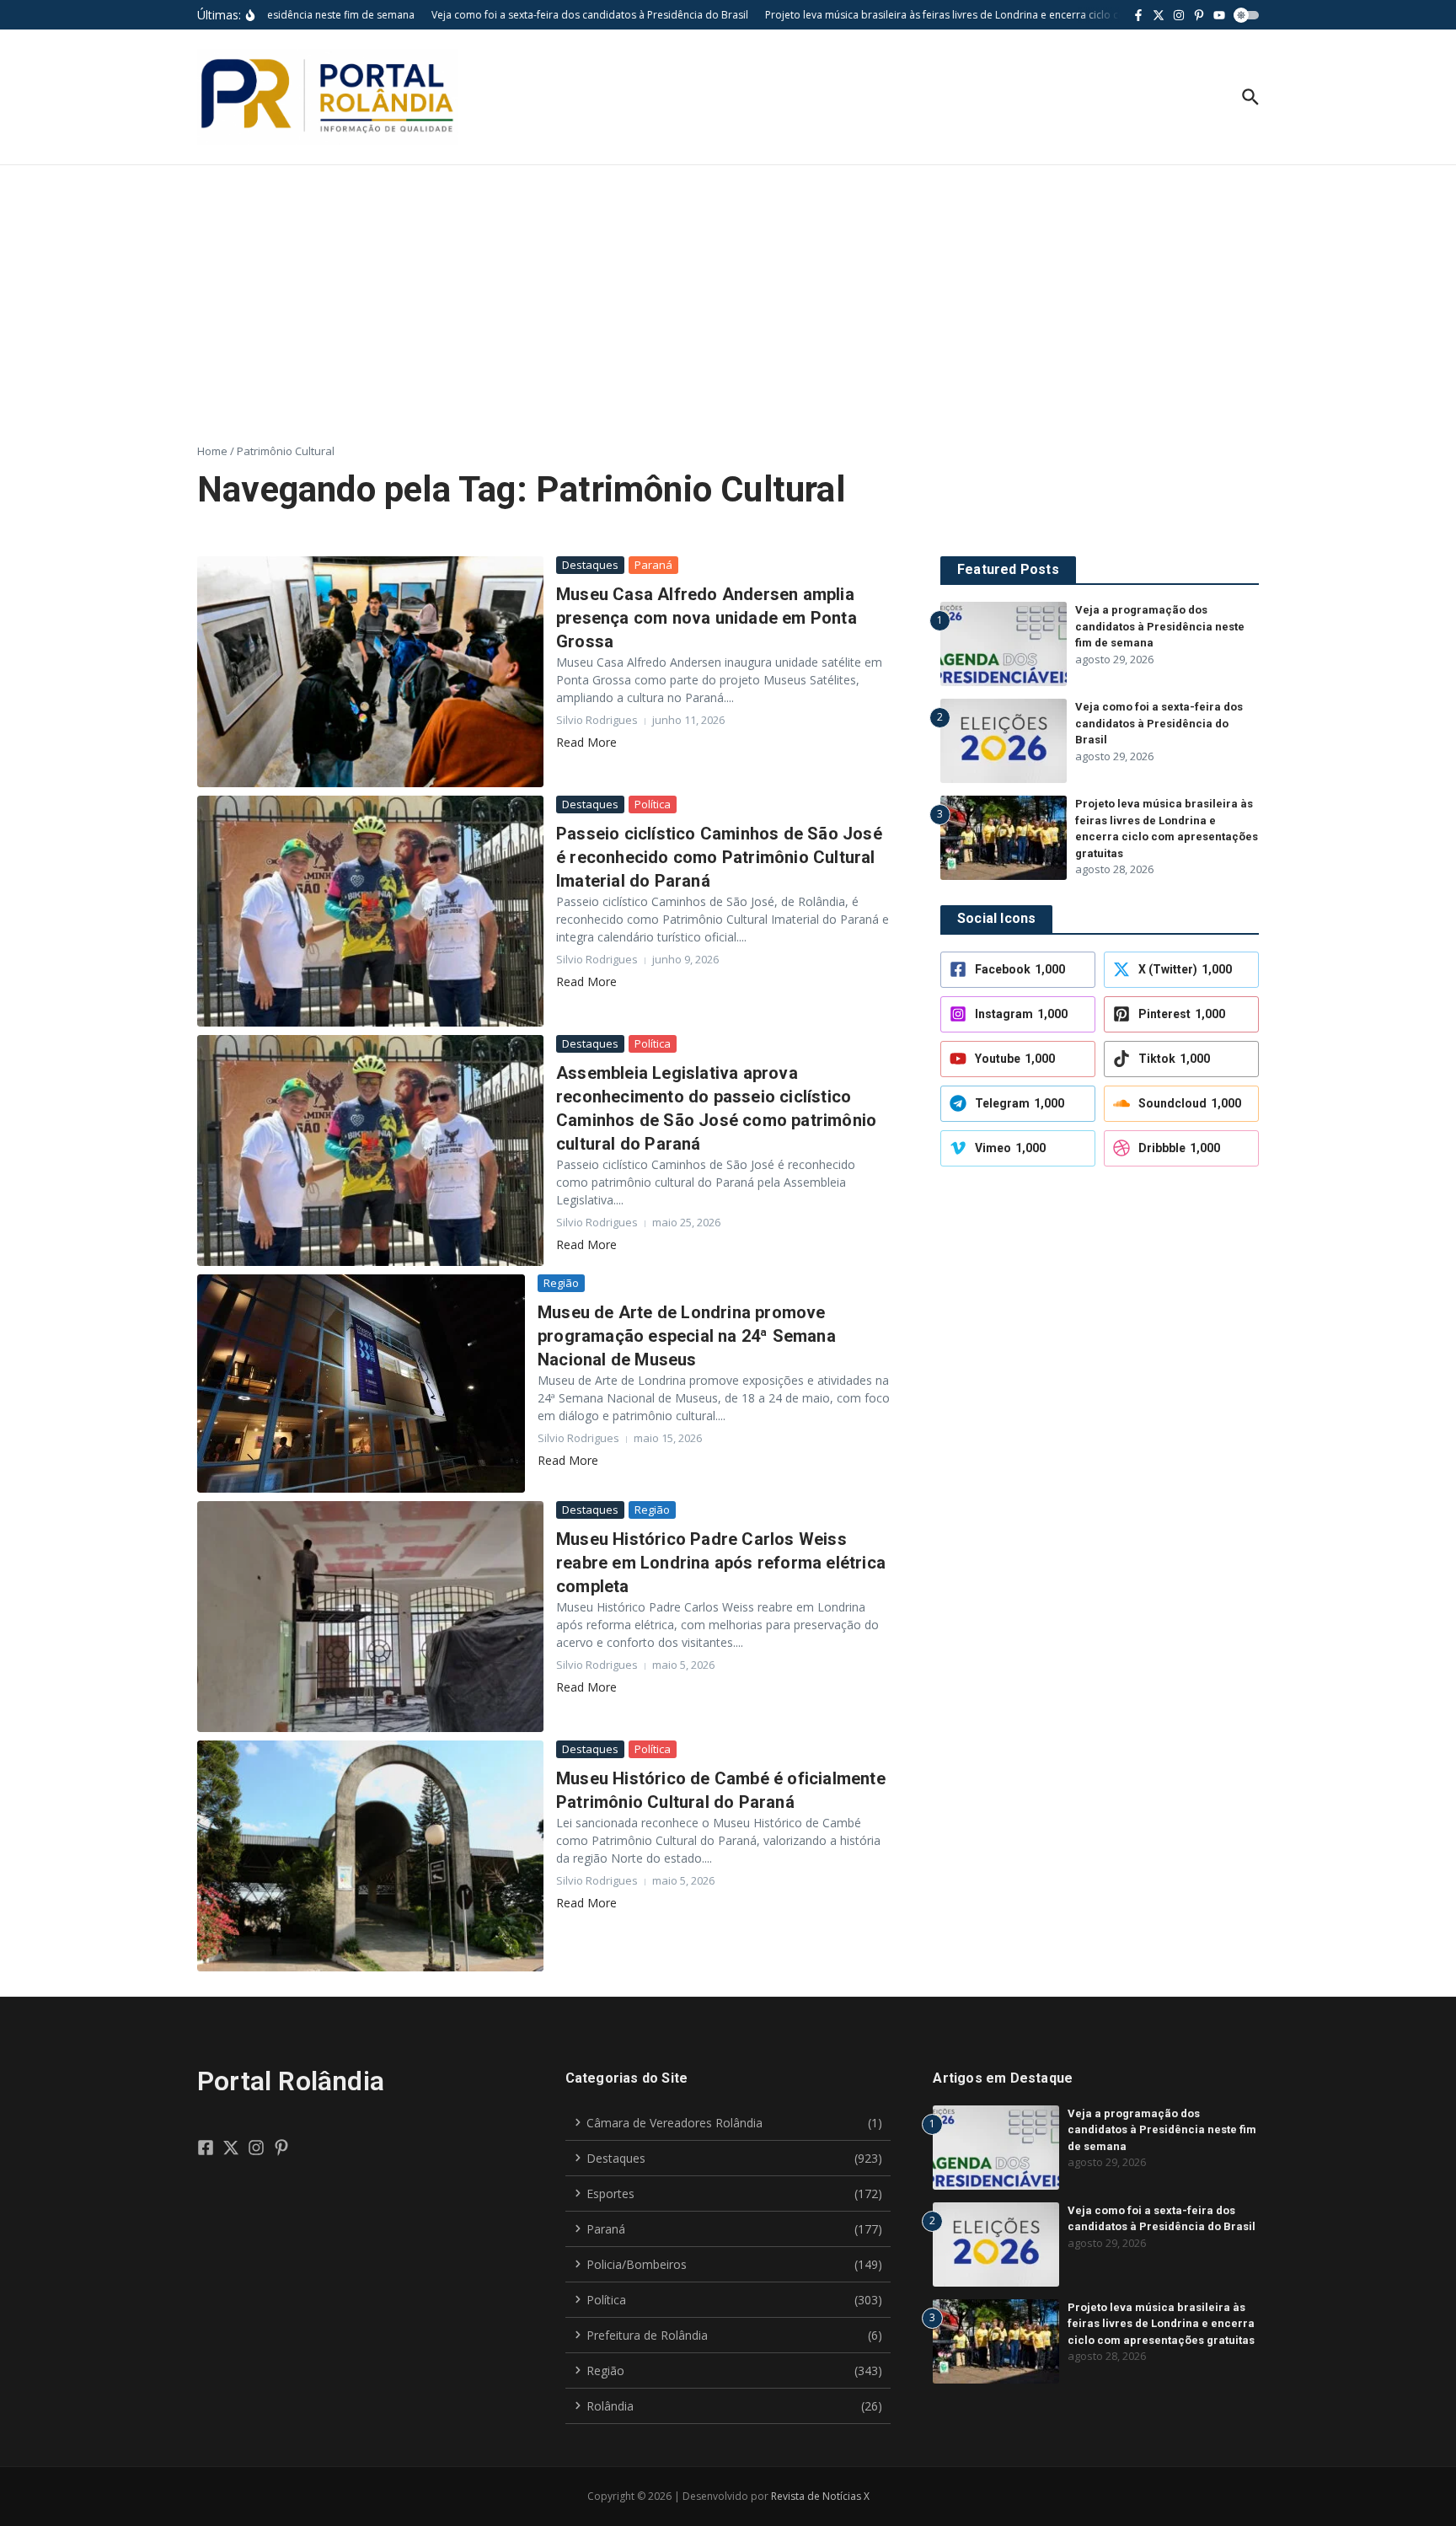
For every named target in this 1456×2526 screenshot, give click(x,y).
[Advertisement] (728, 292)
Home (212, 451)
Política (653, 804)
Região (561, 1283)
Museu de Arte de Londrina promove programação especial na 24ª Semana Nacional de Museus (687, 1336)
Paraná (653, 565)
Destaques (590, 565)
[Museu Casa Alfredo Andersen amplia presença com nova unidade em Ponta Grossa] (370, 672)
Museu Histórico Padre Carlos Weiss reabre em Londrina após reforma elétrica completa (721, 1563)
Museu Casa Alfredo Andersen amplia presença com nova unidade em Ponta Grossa (707, 618)
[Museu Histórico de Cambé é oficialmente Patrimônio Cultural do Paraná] (370, 1856)
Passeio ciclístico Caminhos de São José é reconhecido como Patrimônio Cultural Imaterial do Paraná (719, 857)
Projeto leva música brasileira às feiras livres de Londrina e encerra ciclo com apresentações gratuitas (1161, 2324)
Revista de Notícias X (820, 2496)
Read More (586, 742)
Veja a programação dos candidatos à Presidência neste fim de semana (1160, 626)
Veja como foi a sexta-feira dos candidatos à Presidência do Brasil (1159, 723)
